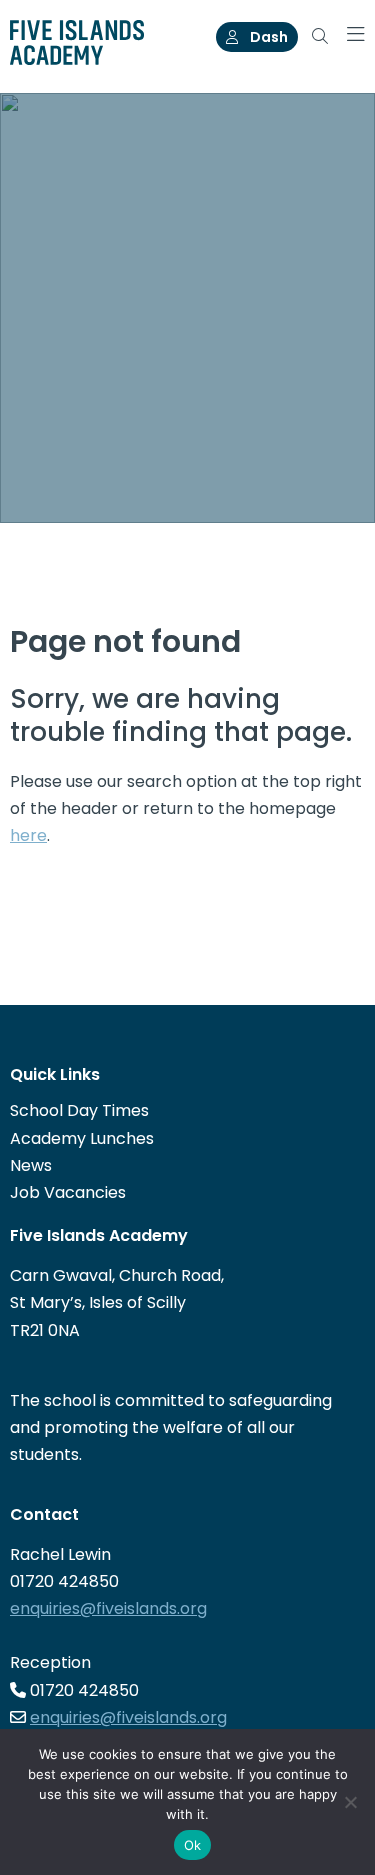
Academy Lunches (82, 1138)
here (28, 835)
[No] (350, 1802)
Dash (267, 37)
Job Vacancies (68, 1192)
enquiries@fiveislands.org (108, 1608)
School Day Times (79, 1110)
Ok (193, 1845)
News (31, 1165)
